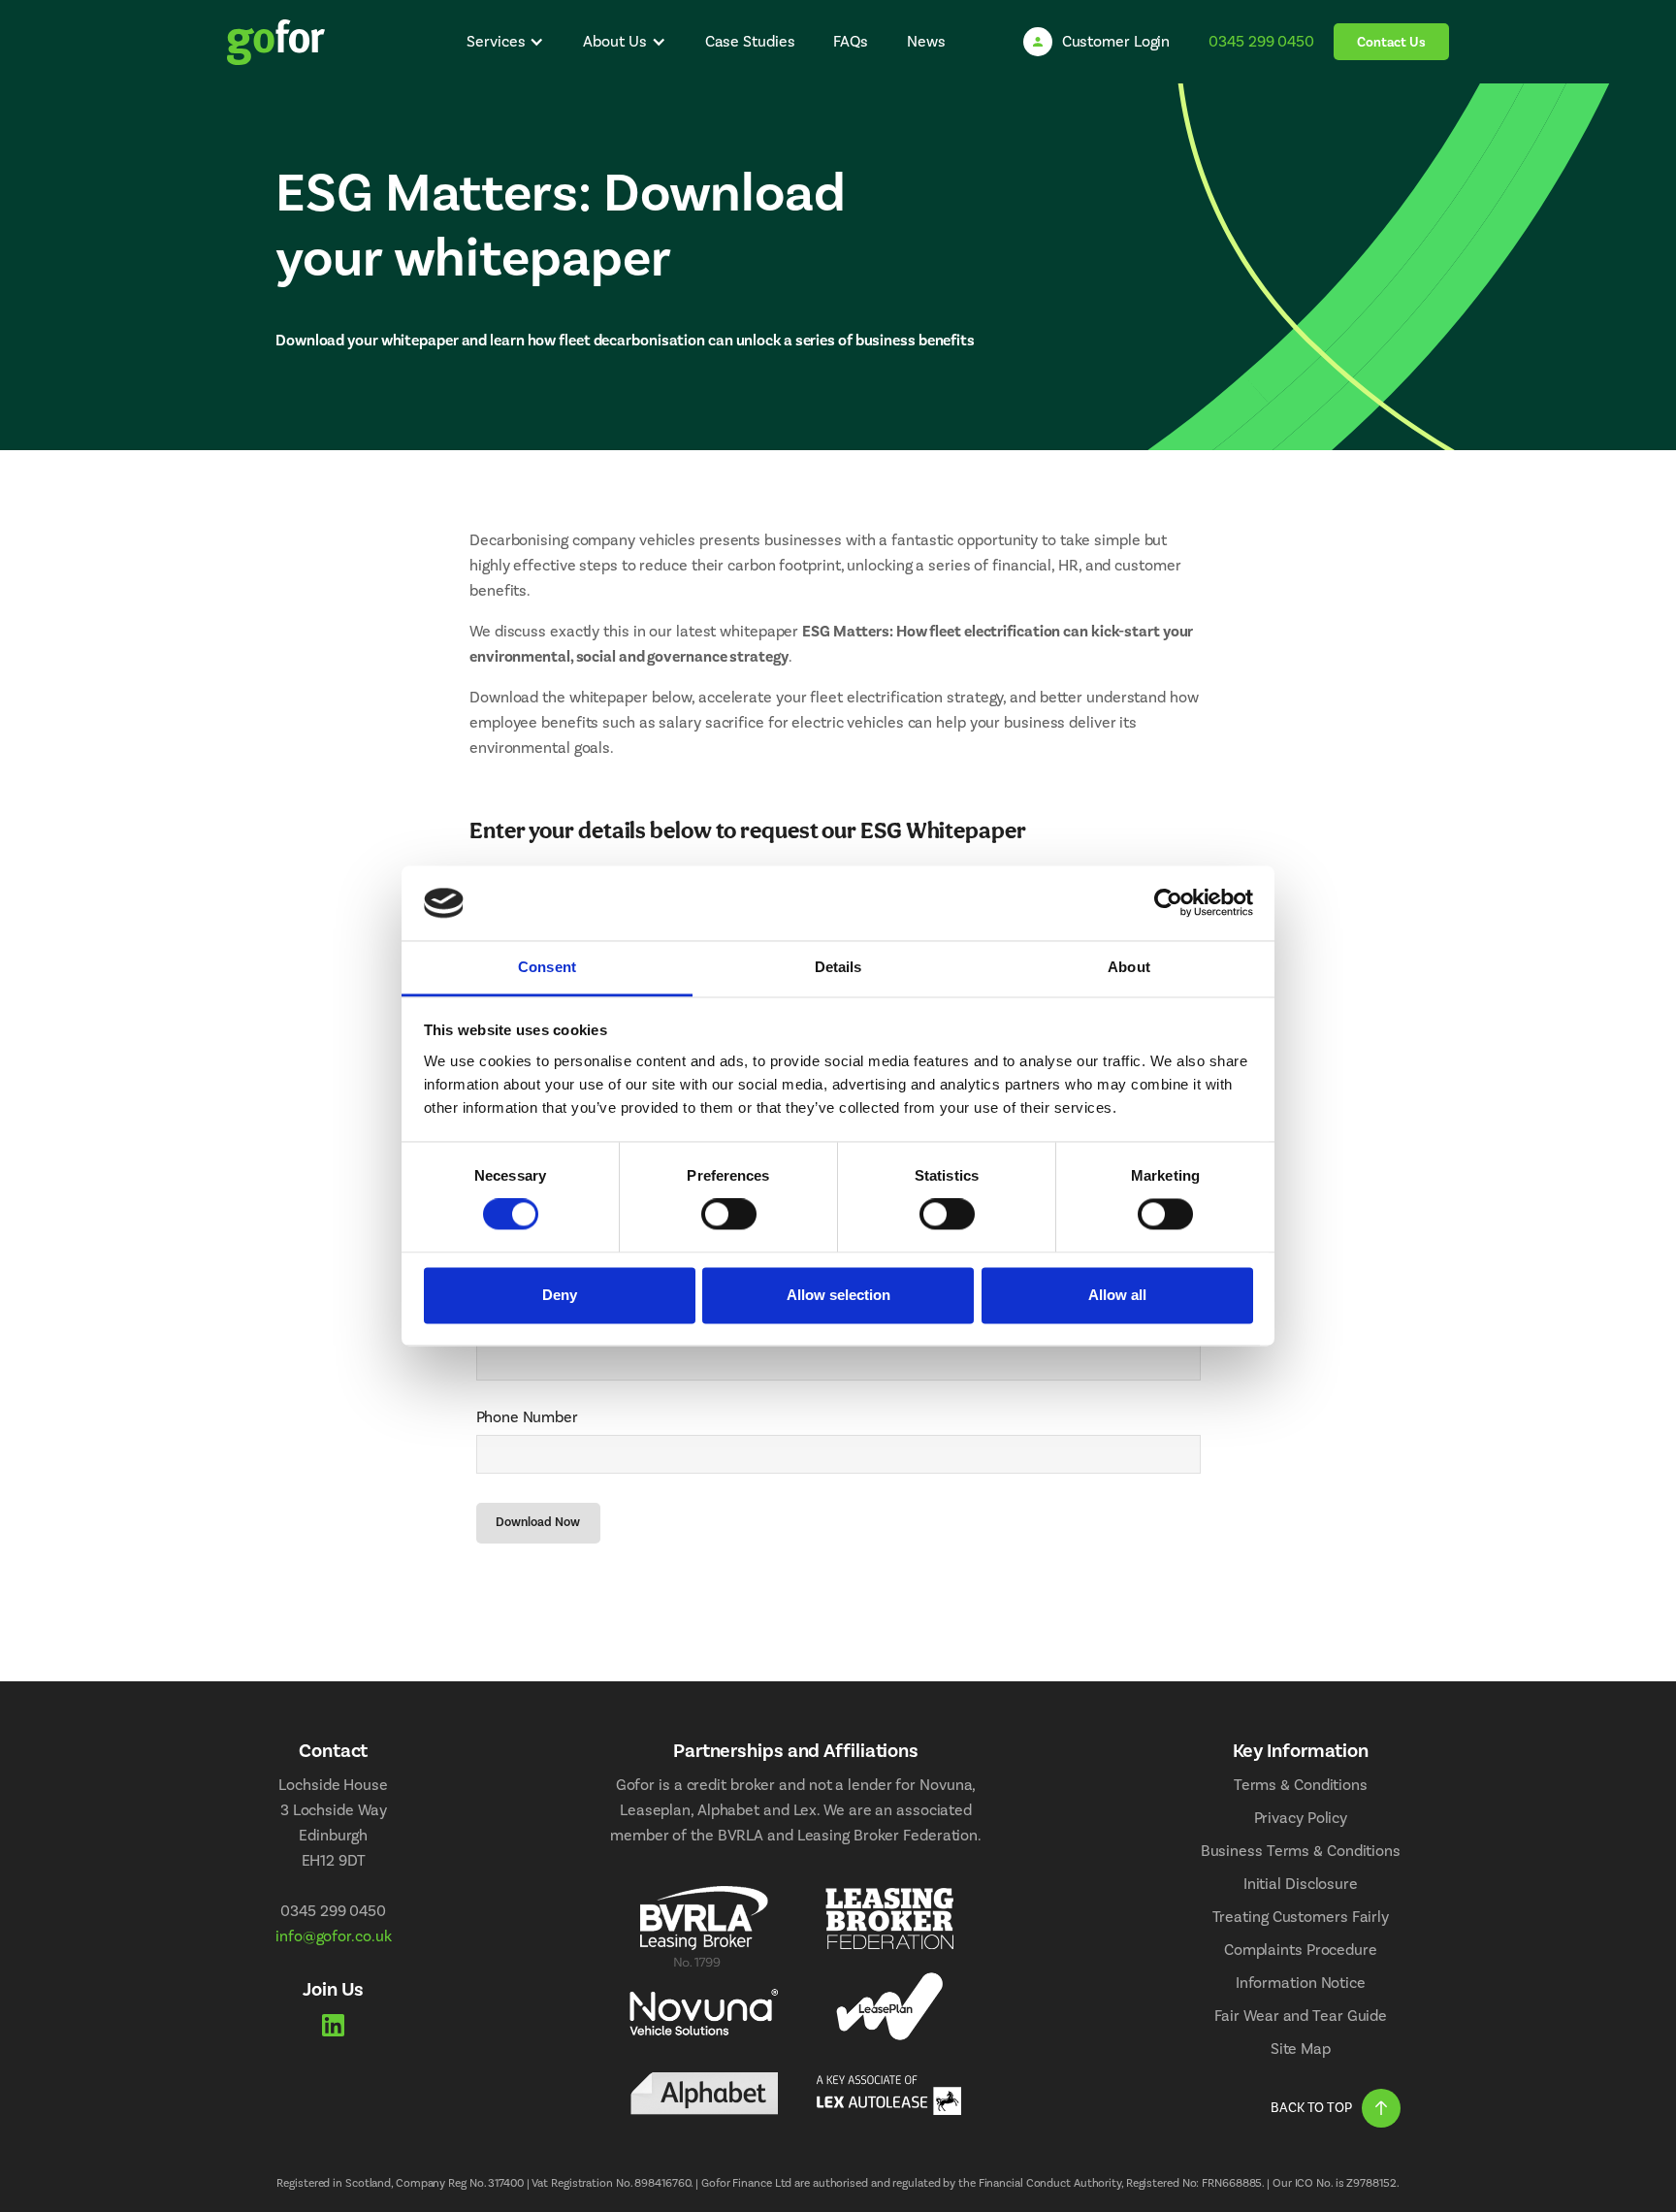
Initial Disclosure (1301, 1884)
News (926, 42)
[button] (505, 42)
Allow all (1117, 1295)
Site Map (1301, 2049)
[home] (276, 42)
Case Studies (750, 42)
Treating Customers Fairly (1301, 1917)
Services (496, 42)
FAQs (851, 42)
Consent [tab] (547, 967)
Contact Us (1391, 43)
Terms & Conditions (1301, 1785)
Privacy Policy (1301, 1818)
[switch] (729, 1215)
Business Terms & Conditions (1301, 1851)
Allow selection (838, 1295)
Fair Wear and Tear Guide (1301, 2016)
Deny (560, 1295)
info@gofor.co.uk (333, 1936)
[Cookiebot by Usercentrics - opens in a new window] (1168, 903)
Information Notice (1301, 1983)
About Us (614, 42)
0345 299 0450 (1261, 42)
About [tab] (1129, 967)
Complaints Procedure (1301, 1950)
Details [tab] (838, 967)
